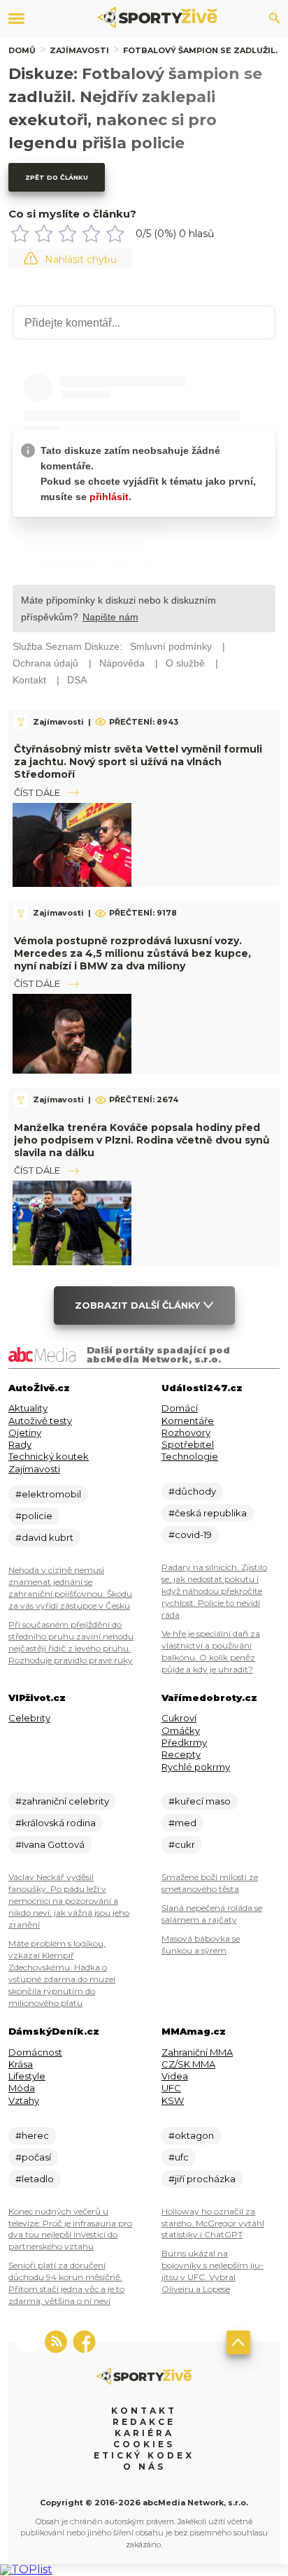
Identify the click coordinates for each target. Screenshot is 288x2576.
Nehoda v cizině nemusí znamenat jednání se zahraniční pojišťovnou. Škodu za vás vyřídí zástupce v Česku (70, 1588)
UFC (171, 2088)
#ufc (179, 2157)
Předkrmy (184, 1742)
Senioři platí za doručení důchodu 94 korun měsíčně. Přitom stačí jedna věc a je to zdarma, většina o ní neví (66, 2283)
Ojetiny (25, 1432)
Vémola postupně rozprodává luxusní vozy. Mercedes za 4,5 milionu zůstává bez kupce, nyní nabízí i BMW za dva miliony (132, 953)
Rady (20, 1444)
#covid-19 (190, 1535)
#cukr (182, 1844)
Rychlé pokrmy (196, 1767)
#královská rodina (56, 1823)
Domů (22, 50)
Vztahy (24, 2100)
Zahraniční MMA (197, 2052)
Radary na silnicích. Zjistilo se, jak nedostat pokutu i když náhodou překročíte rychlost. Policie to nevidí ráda (214, 1591)
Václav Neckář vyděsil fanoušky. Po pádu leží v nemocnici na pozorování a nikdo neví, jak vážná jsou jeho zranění (69, 1901)
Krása (21, 2064)
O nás (144, 2467)
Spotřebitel (188, 1444)
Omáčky (181, 1730)
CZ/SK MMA (188, 2064)
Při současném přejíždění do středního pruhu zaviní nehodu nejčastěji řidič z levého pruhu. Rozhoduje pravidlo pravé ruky (71, 1642)
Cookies (144, 2444)
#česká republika (208, 1513)
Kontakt (144, 2411)
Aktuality (28, 1408)
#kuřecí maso (200, 1801)
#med (182, 1823)
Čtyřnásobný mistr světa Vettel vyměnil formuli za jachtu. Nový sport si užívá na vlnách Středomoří (138, 762)
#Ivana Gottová (50, 1844)
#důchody (192, 1491)
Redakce (144, 2422)
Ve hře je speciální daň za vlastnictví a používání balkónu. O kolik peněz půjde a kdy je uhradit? (211, 1651)
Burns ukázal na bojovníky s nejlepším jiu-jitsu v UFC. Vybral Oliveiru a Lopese (213, 2271)
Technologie (190, 1456)
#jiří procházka (202, 2179)
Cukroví (179, 1718)
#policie (34, 1516)
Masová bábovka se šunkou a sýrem (201, 1944)
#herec (32, 2135)
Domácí (180, 1408)
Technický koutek (49, 1456)
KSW (173, 2100)
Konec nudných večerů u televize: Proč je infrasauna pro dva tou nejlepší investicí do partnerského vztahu (70, 2229)
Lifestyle (27, 2076)
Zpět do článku (57, 177)
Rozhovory (186, 1432)
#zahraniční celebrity (62, 1801)
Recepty (181, 1754)
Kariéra (144, 2433)
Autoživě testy (40, 1421)
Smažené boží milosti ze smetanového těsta (210, 1883)
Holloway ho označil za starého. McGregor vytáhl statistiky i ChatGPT (213, 2223)
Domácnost (35, 2052)
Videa (175, 2076)
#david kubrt (44, 1537)
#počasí (33, 2157)
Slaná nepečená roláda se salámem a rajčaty (212, 1914)
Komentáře (188, 1421)
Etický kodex (144, 2455)
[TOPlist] (26, 2569)
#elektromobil (48, 1494)
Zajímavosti (79, 50)
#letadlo (35, 2179)
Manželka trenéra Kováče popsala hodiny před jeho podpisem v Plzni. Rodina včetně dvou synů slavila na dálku (142, 1140)
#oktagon (191, 2135)
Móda (22, 2088)
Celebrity (29, 1718)
